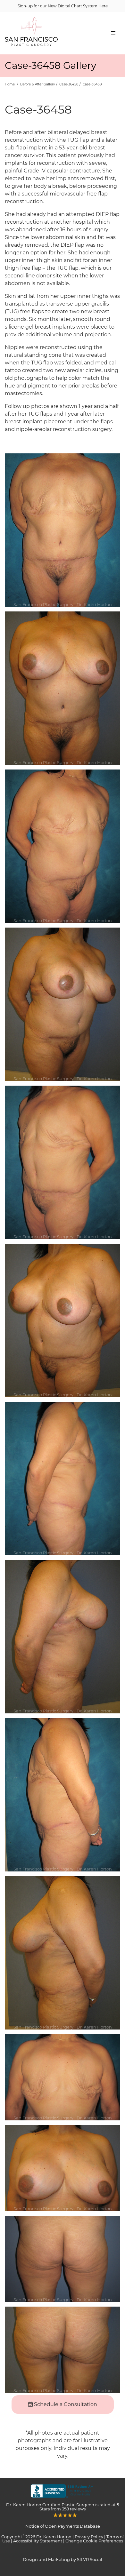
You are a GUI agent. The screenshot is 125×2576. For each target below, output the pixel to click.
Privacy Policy (89, 2537)
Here (103, 6)
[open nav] (113, 33)
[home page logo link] (31, 33)
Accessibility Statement (38, 2541)
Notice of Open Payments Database (63, 2526)
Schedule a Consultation (65, 2404)
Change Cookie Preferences (94, 2541)
